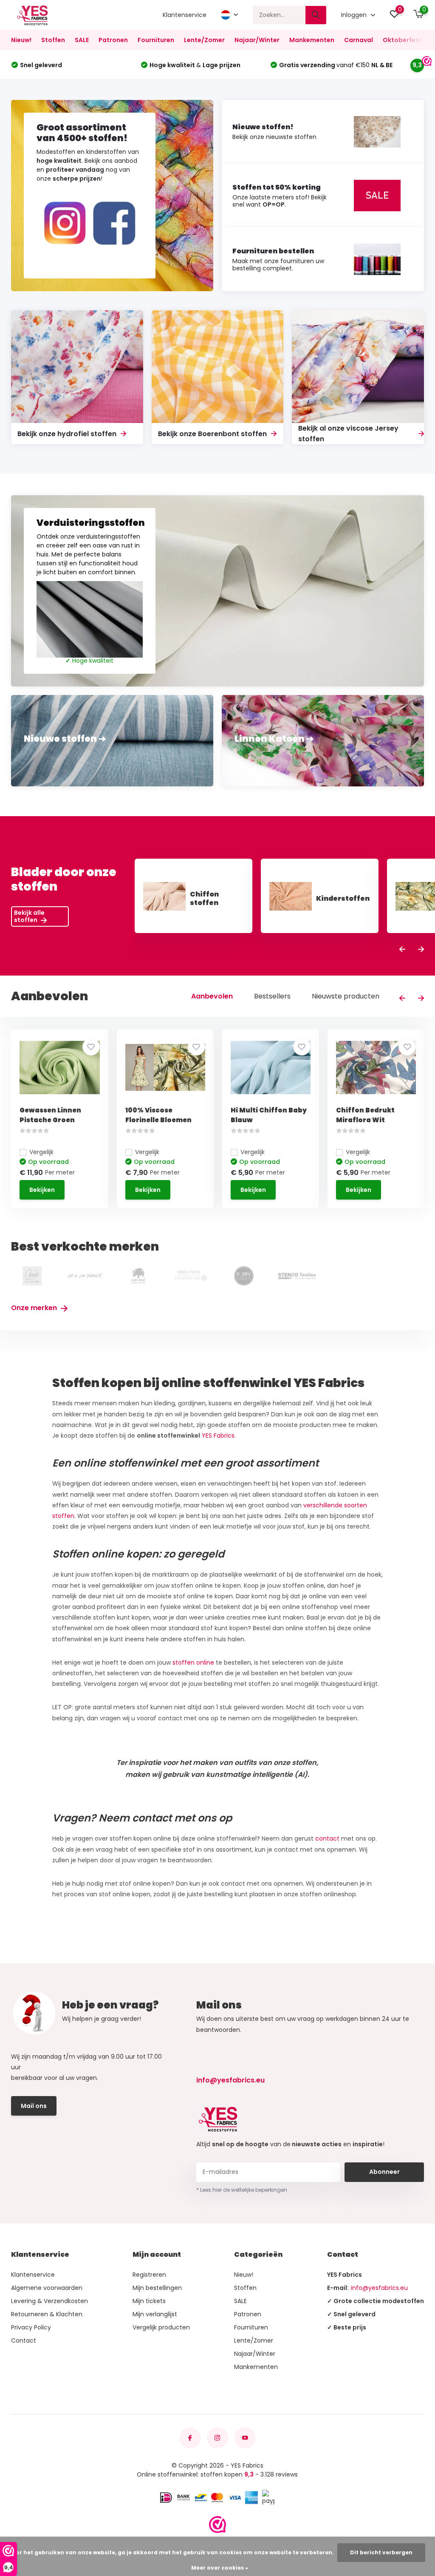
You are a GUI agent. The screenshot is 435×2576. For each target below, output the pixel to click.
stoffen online (194, 1662)
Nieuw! (21, 40)
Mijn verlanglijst (155, 2314)
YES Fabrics (218, 1436)
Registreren (149, 2275)
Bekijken (42, 1190)
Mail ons (34, 2106)
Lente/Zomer (204, 40)
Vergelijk (41, 1152)
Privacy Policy (31, 2327)
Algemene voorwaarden (47, 2288)
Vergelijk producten (161, 2327)
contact (327, 1838)
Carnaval (359, 40)
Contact (24, 2341)
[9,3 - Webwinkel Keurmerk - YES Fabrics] (217, 2525)
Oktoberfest (402, 40)
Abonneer (384, 2172)
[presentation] (402, 950)
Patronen (113, 40)
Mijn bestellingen (157, 2288)
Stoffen (53, 40)
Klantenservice (185, 15)
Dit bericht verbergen (381, 2552)
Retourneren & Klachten (47, 2314)
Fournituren (156, 40)
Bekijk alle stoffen (29, 916)
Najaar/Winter (257, 40)
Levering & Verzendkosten (49, 2301)
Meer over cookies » (220, 2568)
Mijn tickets (149, 2301)
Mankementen (312, 40)
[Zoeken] (316, 15)
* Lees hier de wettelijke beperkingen (242, 2190)
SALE (82, 40)
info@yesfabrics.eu (230, 2080)
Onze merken (35, 1308)
